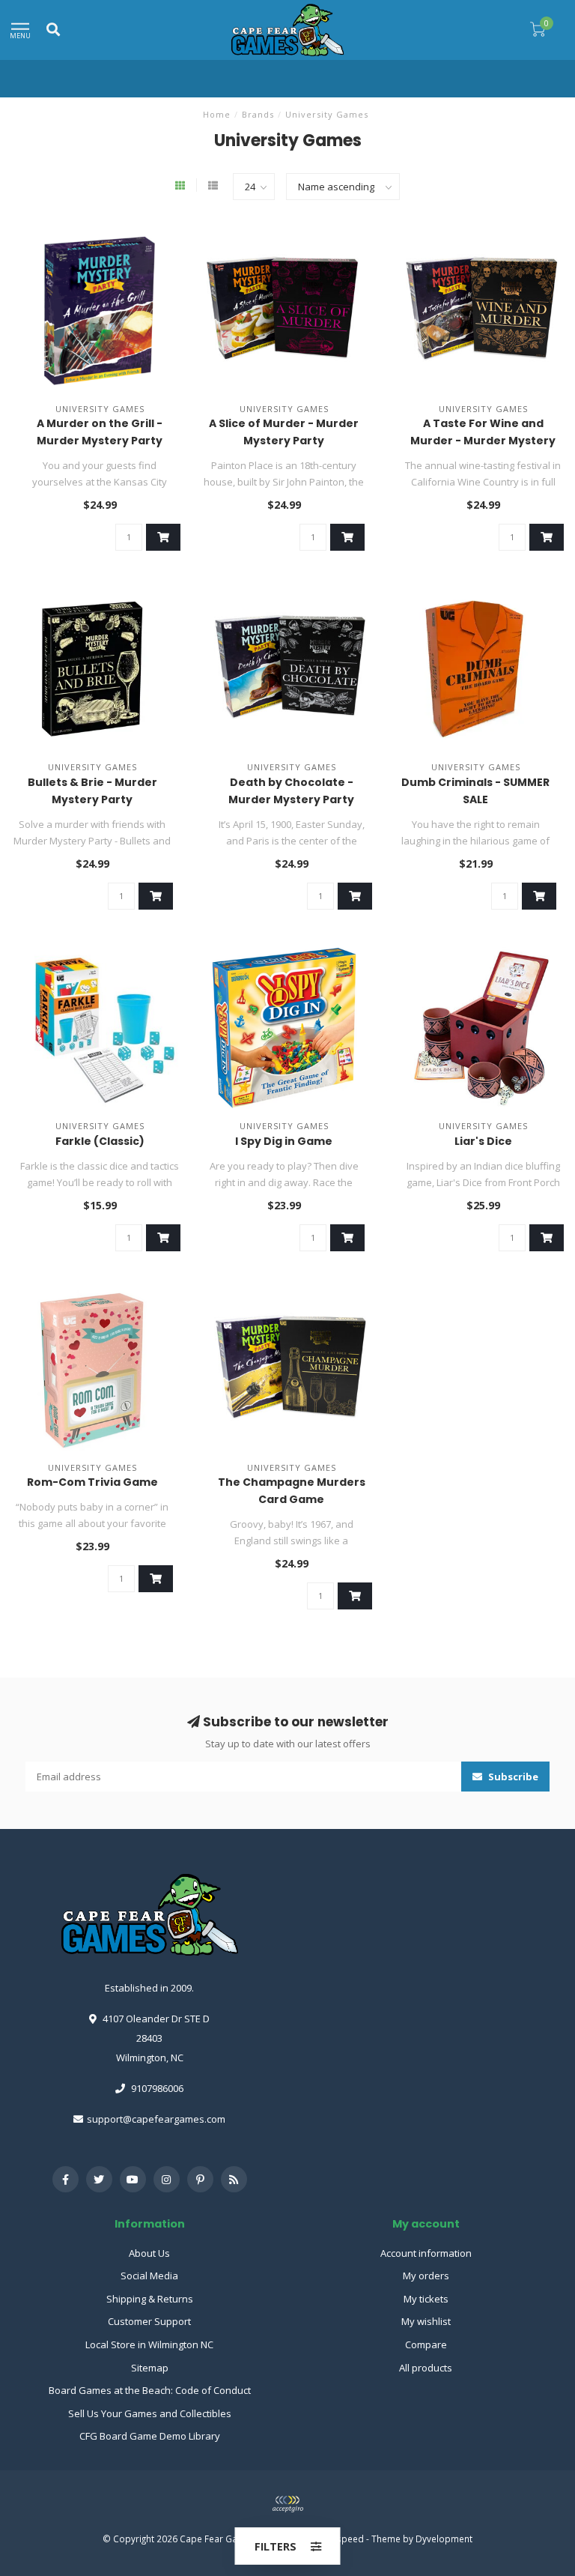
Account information (426, 2253)
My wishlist (426, 2321)
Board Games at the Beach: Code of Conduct (150, 2390)
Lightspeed (340, 2539)
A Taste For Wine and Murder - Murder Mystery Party (483, 441)
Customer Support (149, 2321)
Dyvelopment (444, 2539)
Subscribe (512, 1777)
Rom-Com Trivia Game (92, 1482)
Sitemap (150, 2368)
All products (426, 2368)
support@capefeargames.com (156, 2119)
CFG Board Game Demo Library (150, 2436)
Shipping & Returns (150, 2299)
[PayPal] (287, 2504)
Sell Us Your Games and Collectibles (150, 2413)
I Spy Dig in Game (284, 1141)
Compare (426, 2344)
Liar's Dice (483, 1141)
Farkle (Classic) (100, 1141)
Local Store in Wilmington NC (149, 2344)
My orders (426, 2276)
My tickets (426, 2299)
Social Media (149, 2276)
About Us (149, 2253)
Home (217, 114)
